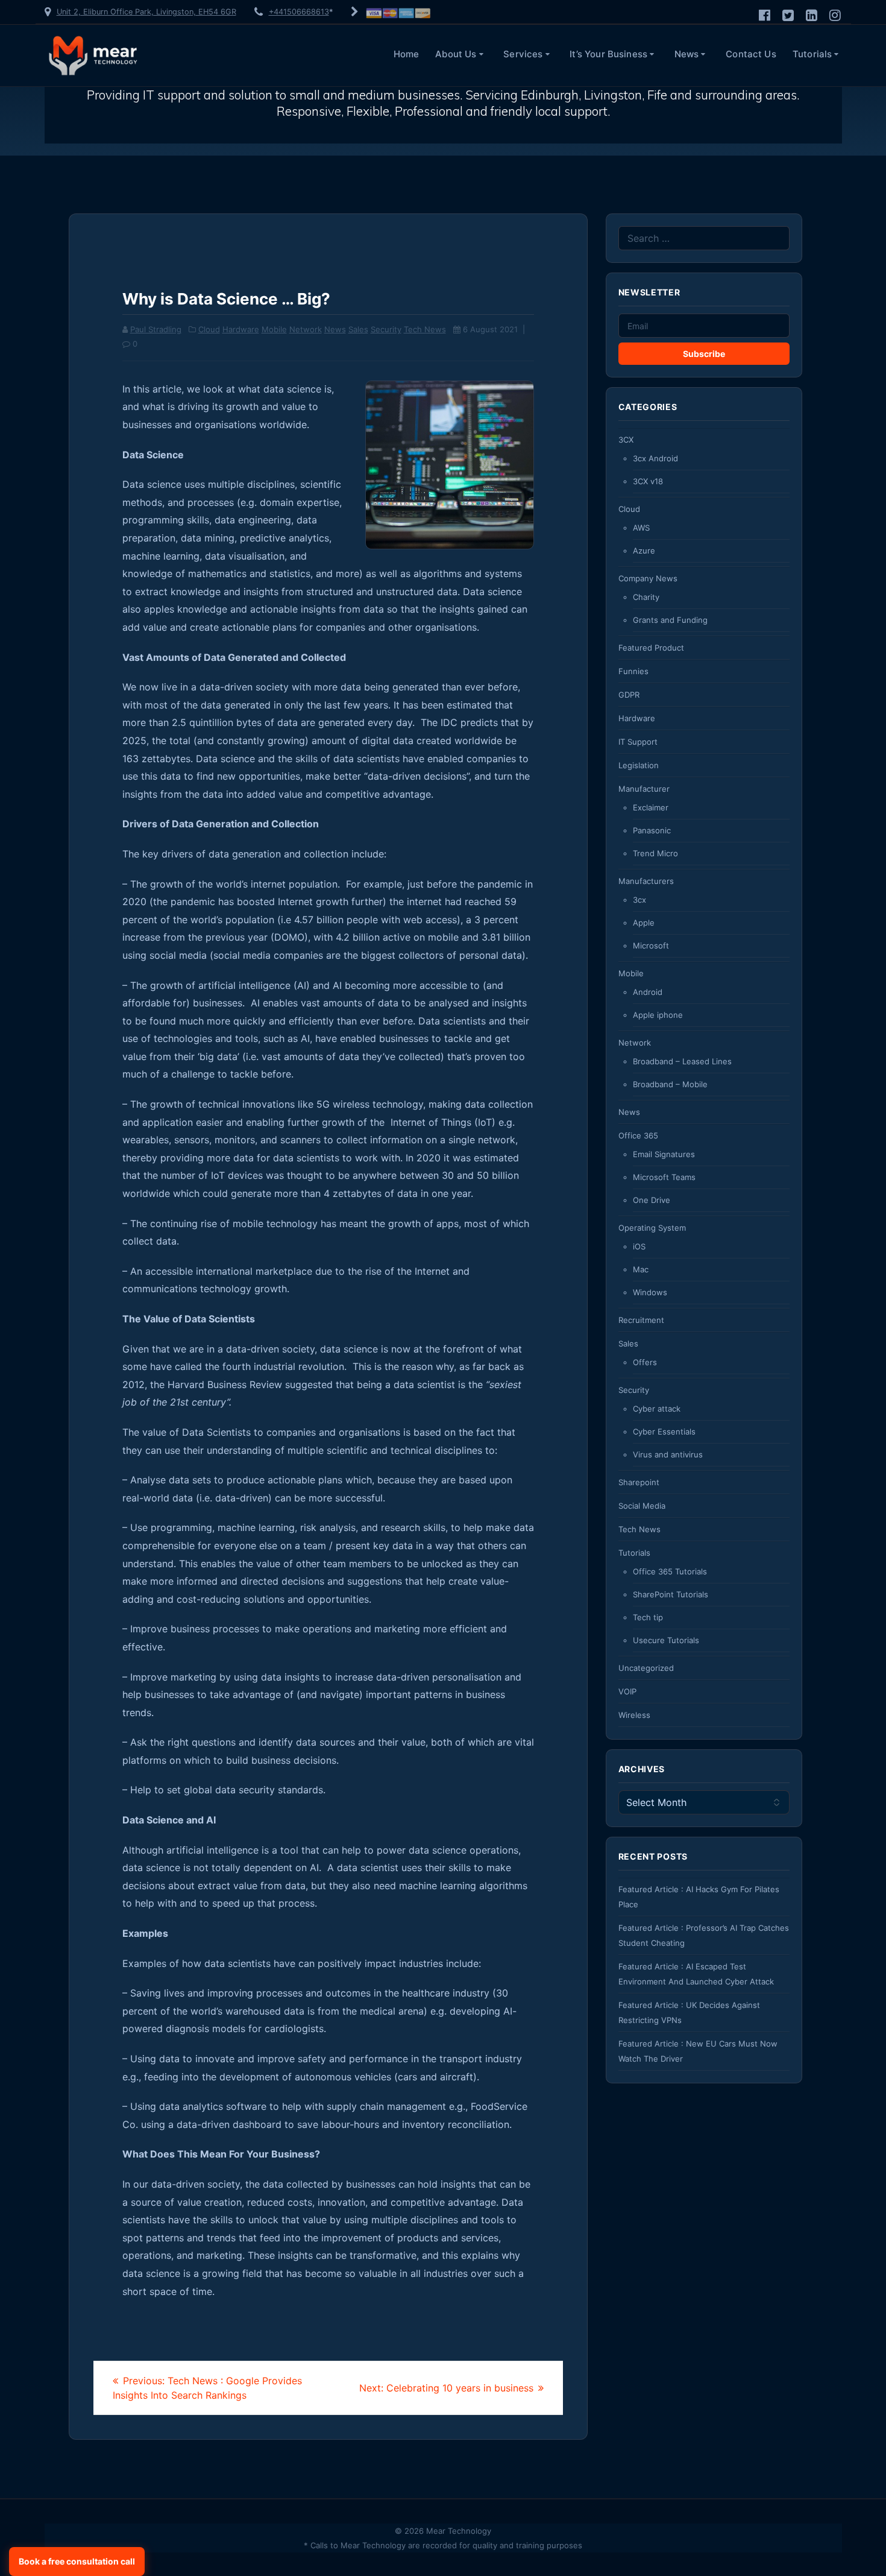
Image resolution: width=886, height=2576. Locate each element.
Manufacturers (646, 881)
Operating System (652, 1228)
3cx (639, 900)
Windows (650, 1292)
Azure (644, 551)
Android (648, 992)
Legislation (639, 765)
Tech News (425, 329)
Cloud (209, 329)
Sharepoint (639, 1482)
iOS (639, 1246)
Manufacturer (644, 789)
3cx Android (655, 458)
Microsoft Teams (664, 1177)
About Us (456, 54)
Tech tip (648, 1617)
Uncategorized (646, 1668)
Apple (644, 923)
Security (386, 329)
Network (306, 329)
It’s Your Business (608, 54)
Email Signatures (664, 1154)
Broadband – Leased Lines (682, 1061)
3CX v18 (648, 481)
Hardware (241, 329)
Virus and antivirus (668, 1454)
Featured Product (651, 648)
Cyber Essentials (664, 1432)
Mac (641, 1269)
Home (407, 54)
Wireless (634, 1715)
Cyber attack (657, 1409)
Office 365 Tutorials (670, 1571)
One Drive (652, 1200)
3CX (626, 440)
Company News (648, 578)
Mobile (274, 329)
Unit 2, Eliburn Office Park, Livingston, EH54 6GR (146, 12)
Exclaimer (651, 807)
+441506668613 (299, 12)
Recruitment (641, 1320)
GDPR (629, 695)
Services (523, 54)
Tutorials (812, 54)
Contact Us (751, 54)
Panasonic (652, 830)
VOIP (627, 1691)
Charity (646, 597)
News (687, 54)
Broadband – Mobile (670, 1084)
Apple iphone (658, 1015)
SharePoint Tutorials (671, 1594)
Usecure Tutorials (666, 1640)
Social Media (642, 1506)
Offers (645, 1362)
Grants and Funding (670, 620)
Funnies (633, 671)
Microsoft (651, 945)
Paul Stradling (156, 329)
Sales (358, 329)
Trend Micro (655, 853)
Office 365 (638, 1135)
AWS (641, 528)
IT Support (638, 742)
